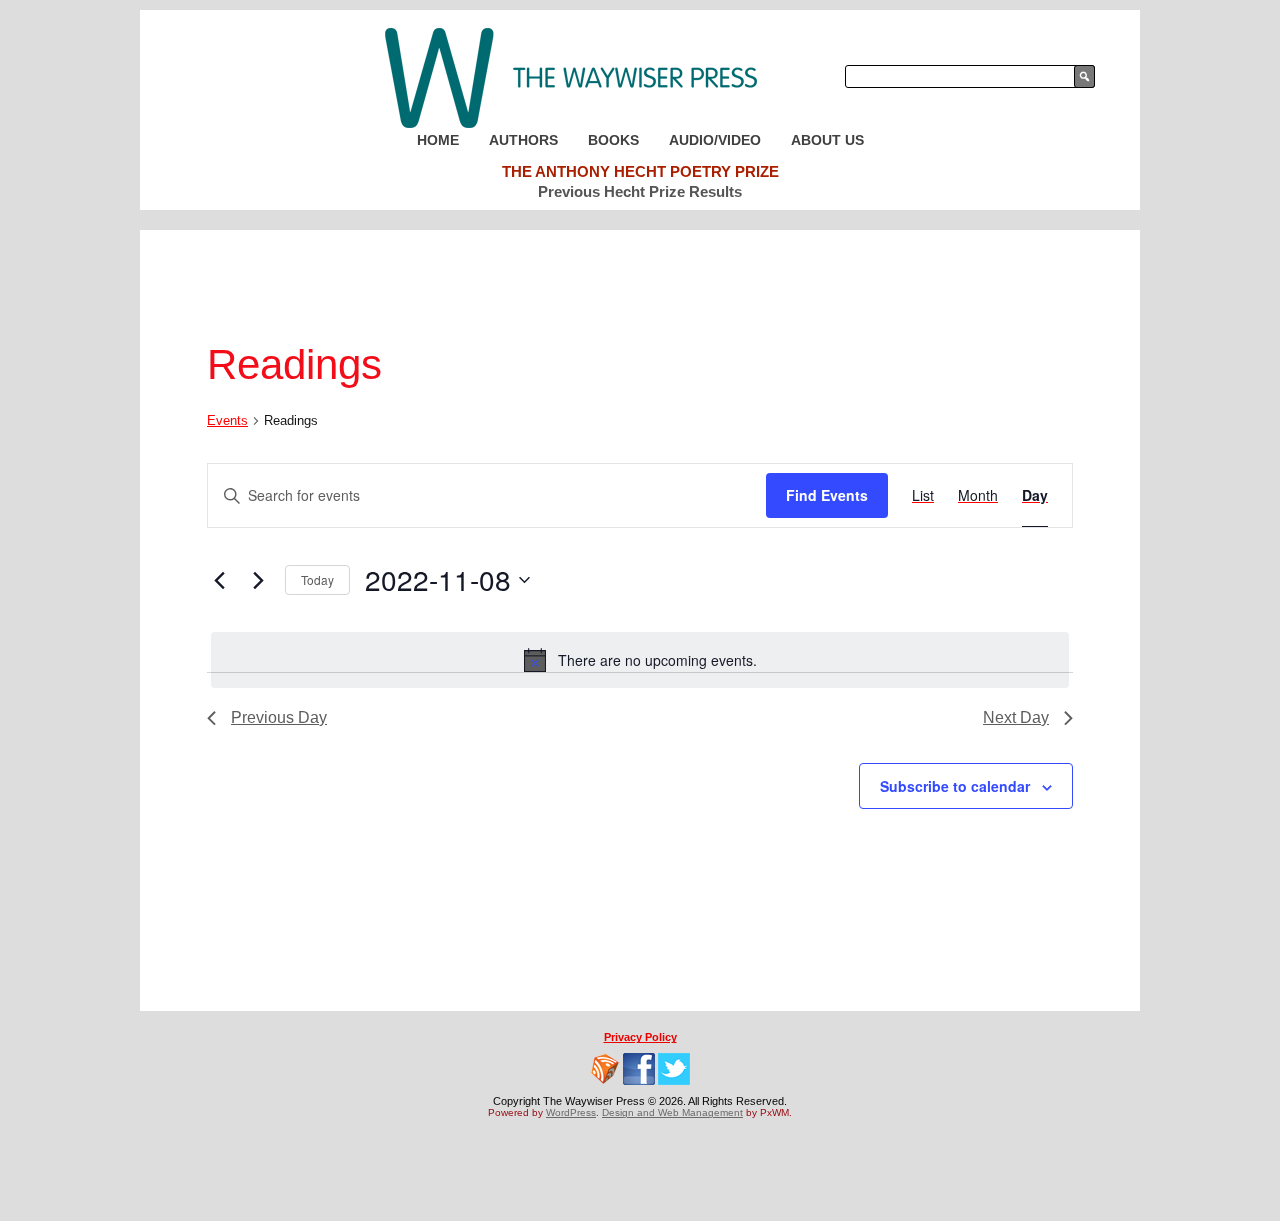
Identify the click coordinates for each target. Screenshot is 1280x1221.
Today (317, 579)
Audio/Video (715, 140)
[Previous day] (219, 580)
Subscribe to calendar (955, 786)
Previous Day (279, 717)
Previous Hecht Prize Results (640, 191)
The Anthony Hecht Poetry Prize (640, 171)
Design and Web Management (672, 1112)
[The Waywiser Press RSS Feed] (605, 1069)
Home (438, 140)
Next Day (1016, 717)
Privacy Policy (640, 1037)
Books (613, 140)
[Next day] (258, 580)
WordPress (571, 1112)
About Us (827, 140)
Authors (523, 140)
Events (227, 420)
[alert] (640, 660)
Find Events (827, 495)
